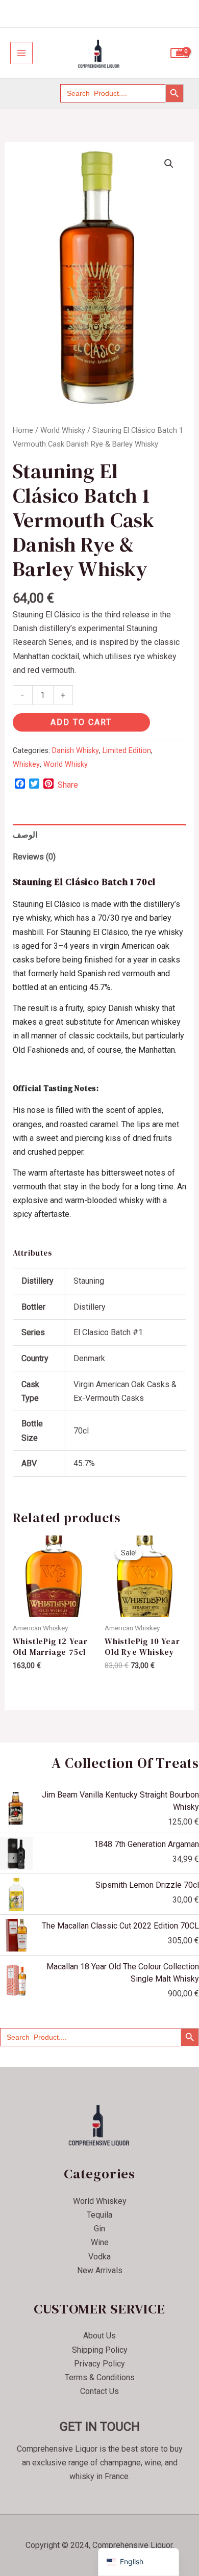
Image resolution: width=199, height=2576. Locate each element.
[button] (169, 164)
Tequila (99, 2215)
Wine (100, 2242)
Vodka (99, 2257)
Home (23, 430)
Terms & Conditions (100, 2377)
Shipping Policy (100, 2350)
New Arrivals (100, 2270)
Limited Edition (127, 751)
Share (68, 785)
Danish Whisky (76, 751)
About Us (99, 2336)
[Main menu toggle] (21, 53)
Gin (99, 2229)
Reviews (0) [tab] (34, 857)
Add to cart (81, 722)
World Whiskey (100, 2201)
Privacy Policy (99, 2364)
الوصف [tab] (25, 835)
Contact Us (99, 2391)
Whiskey (26, 764)
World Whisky (63, 430)
